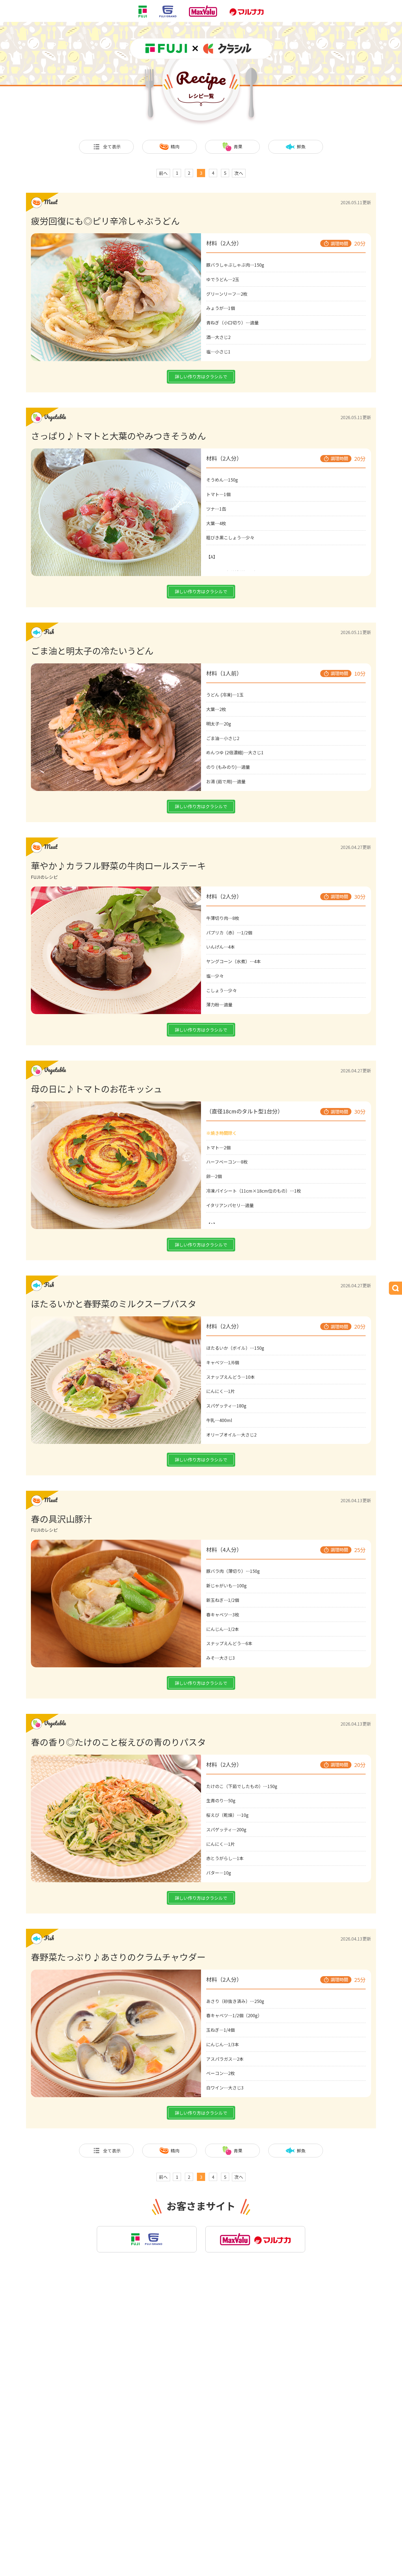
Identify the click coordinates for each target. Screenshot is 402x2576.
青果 (238, 146)
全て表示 (112, 146)
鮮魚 (301, 146)
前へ (163, 173)
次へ (239, 173)
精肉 (175, 146)
